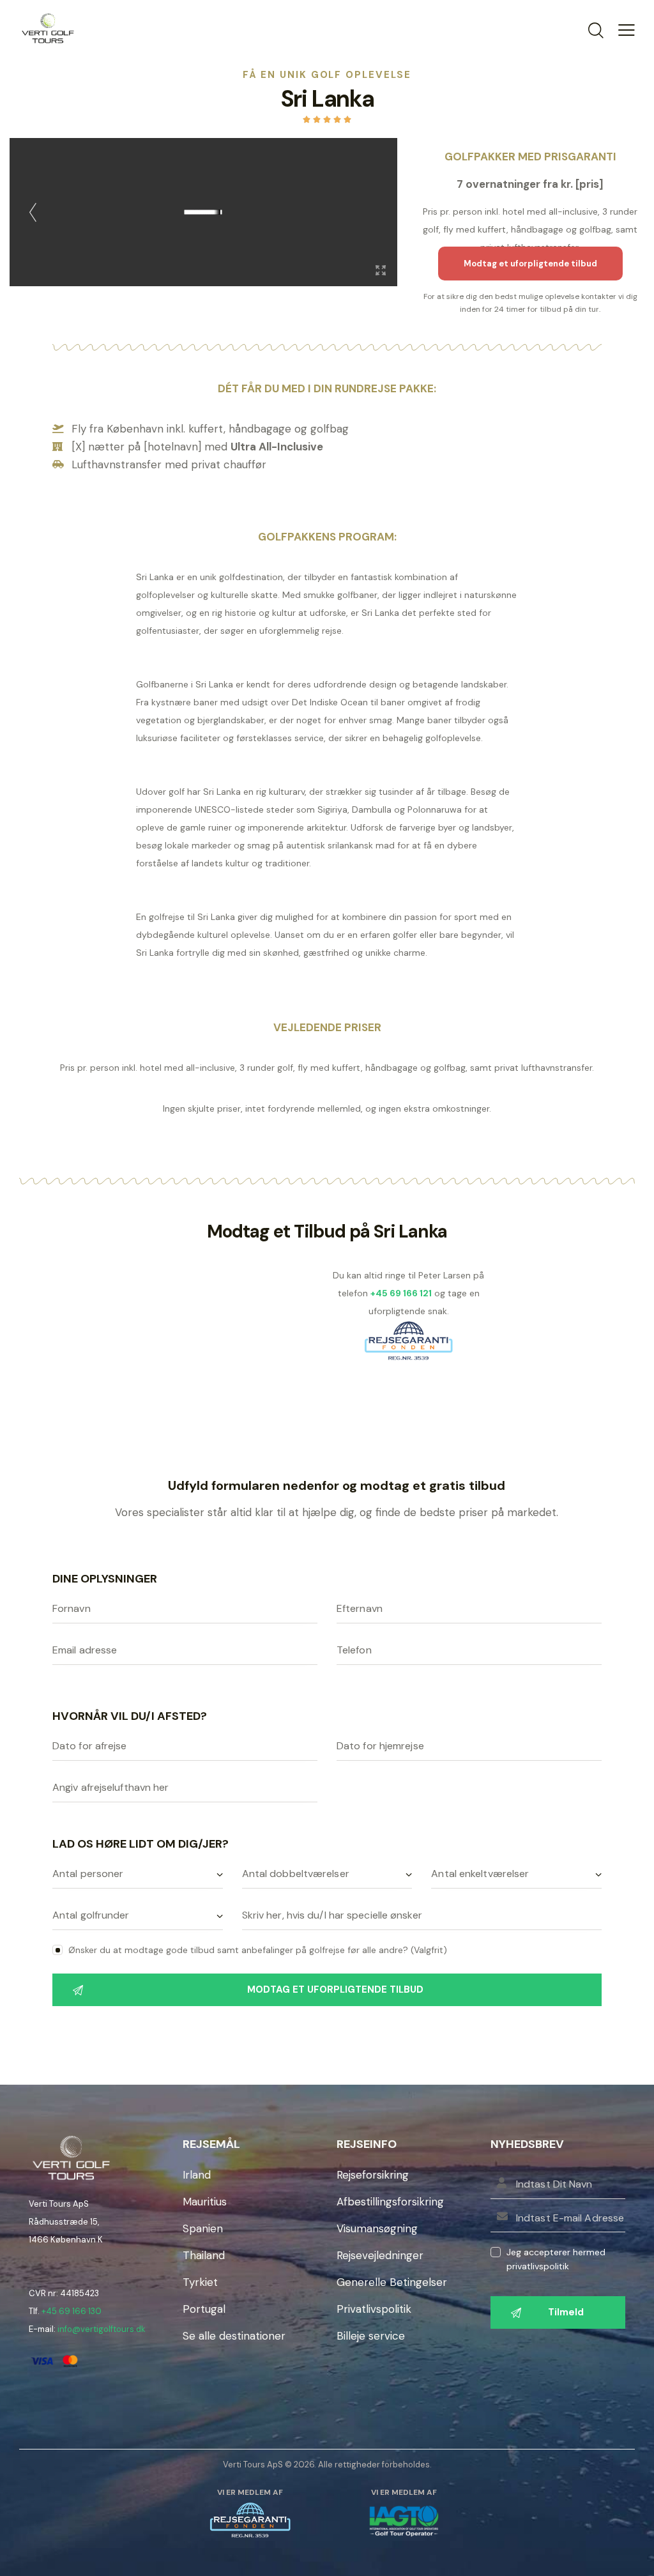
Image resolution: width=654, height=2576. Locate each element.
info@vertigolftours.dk (102, 2329)
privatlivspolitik (538, 2266)
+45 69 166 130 (72, 2311)
